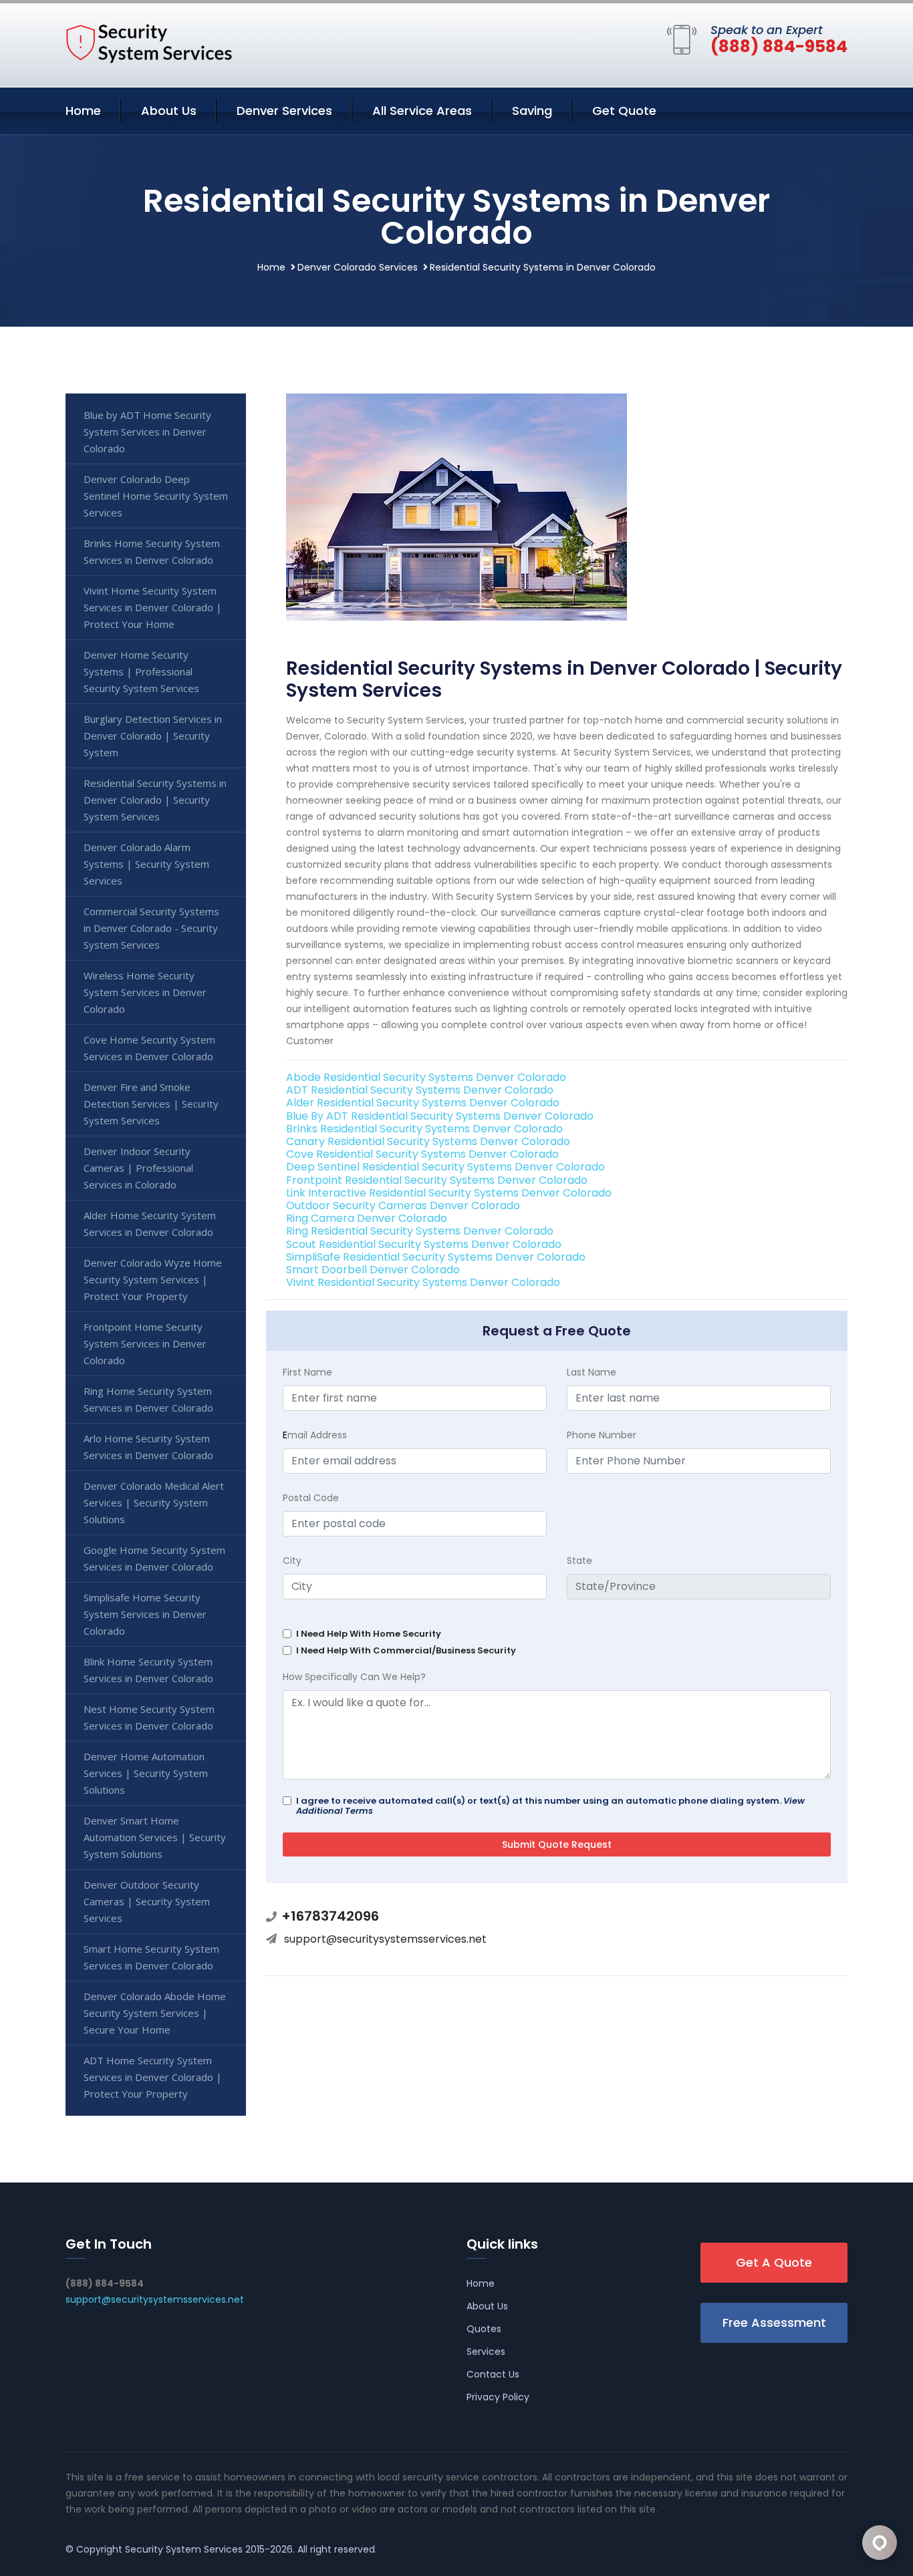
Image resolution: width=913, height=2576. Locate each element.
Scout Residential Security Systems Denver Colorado (424, 1244)
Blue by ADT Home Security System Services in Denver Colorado (147, 432)
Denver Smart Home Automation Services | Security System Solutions (155, 1837)
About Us (169, 111)
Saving (532, 111)
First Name (307, 1372)
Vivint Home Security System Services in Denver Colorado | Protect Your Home (153, 607)
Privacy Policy (498, 2397)
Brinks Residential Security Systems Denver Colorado (424, 1129)
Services (486, 2352)
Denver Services (284, 111)
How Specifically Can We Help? (354, 1677)
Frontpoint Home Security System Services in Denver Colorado (145, 1343)
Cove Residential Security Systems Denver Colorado (422, 1154)
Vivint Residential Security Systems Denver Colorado (423, 1282)
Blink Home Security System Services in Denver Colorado (148, 1670)
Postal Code (311, 1498)
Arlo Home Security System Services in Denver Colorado (148, 1447)
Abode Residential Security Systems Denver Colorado (426, 1077)
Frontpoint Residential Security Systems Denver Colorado (437, 1180)
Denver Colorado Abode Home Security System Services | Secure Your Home (155, 2013)
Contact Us (493, 2374)
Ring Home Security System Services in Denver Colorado (148, 1399)
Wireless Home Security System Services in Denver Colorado (145, 992)
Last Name (592, 1372)
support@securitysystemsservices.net (385, 1939)
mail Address (315, 1435)
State (579, 1561)
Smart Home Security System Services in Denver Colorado (151, 1957)
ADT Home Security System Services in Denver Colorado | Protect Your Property (153, 2077)
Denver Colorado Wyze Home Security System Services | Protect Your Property (153, 1279)
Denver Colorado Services (358, 267)
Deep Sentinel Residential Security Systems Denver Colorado (445, 1167)
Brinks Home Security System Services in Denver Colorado (152, 551)
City (292, 1561)
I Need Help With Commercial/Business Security (406, 1650)
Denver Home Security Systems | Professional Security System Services (141, 671)
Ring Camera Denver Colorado (367, 1218)
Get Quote (624, 111)
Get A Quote (774, 2262)
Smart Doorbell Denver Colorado (373, 1270)
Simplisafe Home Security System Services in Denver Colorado (145, 1614)
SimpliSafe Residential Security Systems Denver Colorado (436, 1257)
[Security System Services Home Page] (149, 43)
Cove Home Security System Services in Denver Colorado (149, 1048)
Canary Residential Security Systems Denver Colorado (428, 1141)
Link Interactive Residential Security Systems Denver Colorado (449, 1193)
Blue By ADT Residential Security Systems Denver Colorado (440, 1116)
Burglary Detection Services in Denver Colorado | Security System (153, 736)
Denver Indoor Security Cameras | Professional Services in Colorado (138, 1168)
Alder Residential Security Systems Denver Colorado (423, 1103)
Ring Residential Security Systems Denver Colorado (420, 1231)
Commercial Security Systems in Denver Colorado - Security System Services (151, 928)
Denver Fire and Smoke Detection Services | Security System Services (151, 1104)
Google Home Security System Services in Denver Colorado (154, 1558)
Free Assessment (774, 2322)
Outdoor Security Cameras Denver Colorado (403, 1205)
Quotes (484, 2329)
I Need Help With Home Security (369, 1634)
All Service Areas (422, 111)
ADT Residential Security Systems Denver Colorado (420, 1090)
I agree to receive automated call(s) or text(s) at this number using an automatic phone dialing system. (550, 1806)
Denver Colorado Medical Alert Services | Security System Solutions (154, 1502)
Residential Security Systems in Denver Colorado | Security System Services (155, 800)
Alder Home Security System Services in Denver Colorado (150, 1224)
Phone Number (602, 1435)
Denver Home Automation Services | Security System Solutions (146, 1773)
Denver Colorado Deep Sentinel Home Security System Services (156, 496)
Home (83, 111)
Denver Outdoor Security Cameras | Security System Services (147, 1901)
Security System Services (184, 2549)
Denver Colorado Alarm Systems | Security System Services (146, 864)
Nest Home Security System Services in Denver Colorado (149, 1717)
